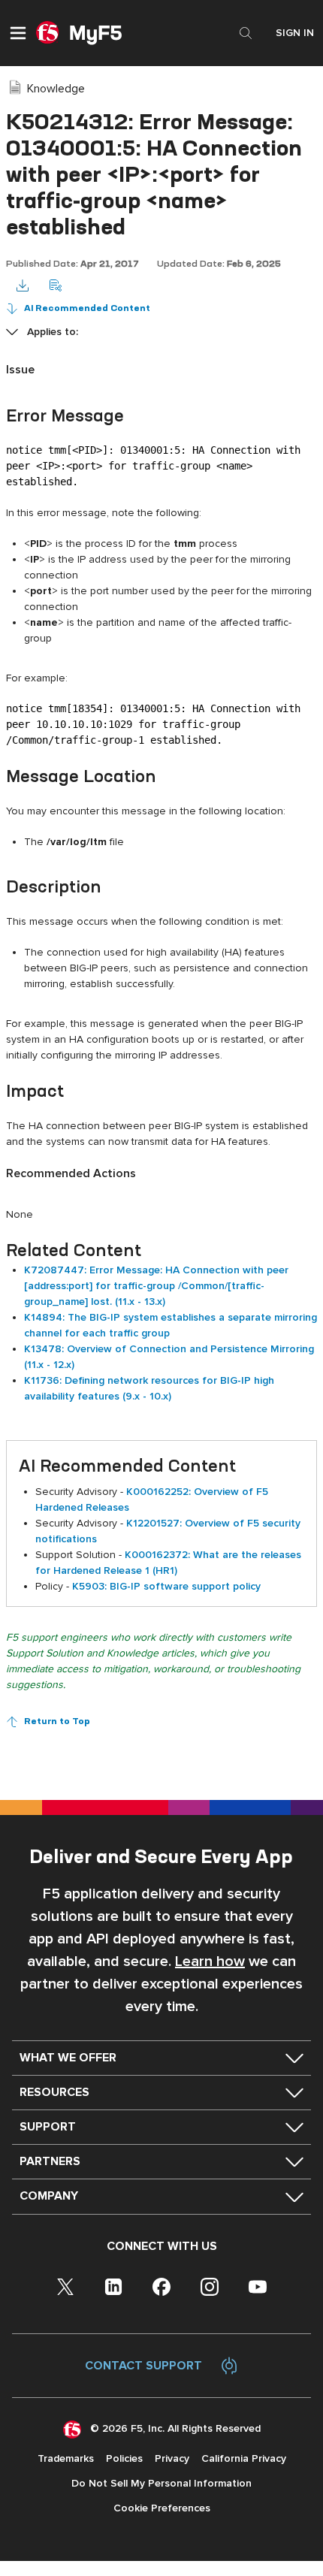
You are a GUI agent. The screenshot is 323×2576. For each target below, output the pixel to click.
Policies (124, 2458)
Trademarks (66, 2458)
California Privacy (244, 2458)
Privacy (172, 2458)
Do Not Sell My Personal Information (161, 2483)
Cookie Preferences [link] (162, 2508)
